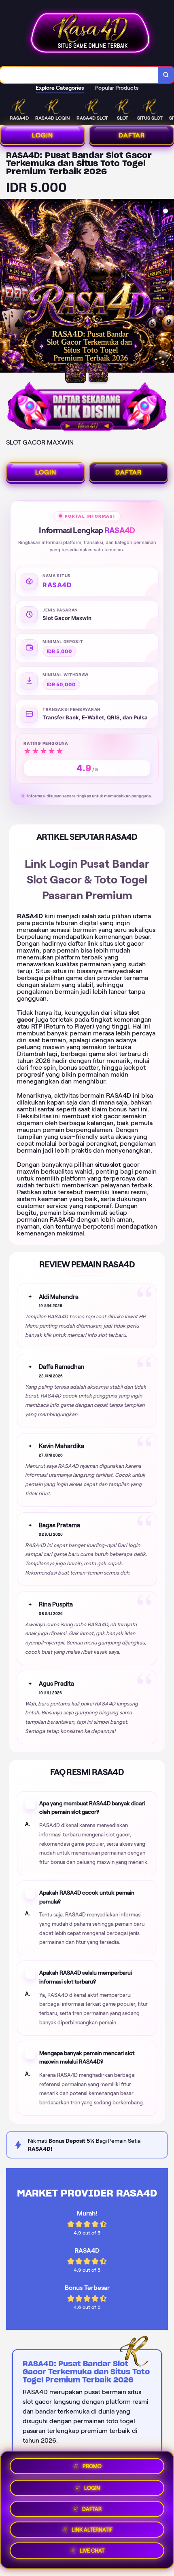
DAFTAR (132, 135)
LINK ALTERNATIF (92, 2529)
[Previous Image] (6, 287)
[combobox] (79, 75)
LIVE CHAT (92, 2551)
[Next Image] (168, 287)
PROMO (92, 2464)
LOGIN (42, 135)
